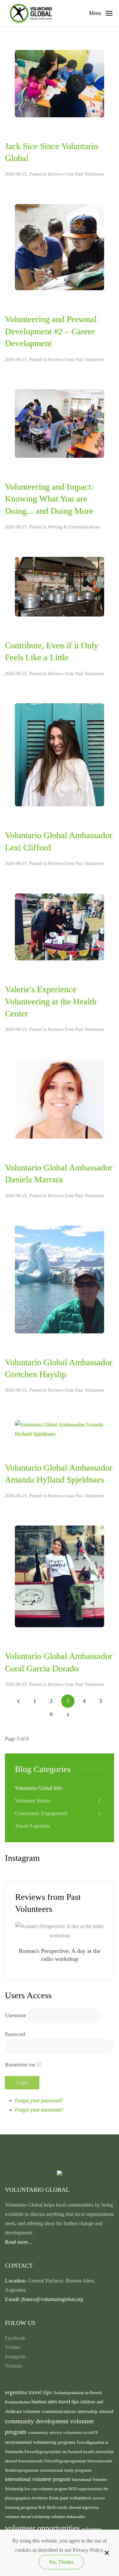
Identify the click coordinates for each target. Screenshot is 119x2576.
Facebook (15, 2338)
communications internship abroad (78, 2411)
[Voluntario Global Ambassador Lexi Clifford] (59, 754)
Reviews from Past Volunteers (76, 174)
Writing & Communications (74, 527)
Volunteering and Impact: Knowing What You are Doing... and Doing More (49, 499)
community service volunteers (56, 2432)
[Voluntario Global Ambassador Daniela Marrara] (59, 1098)
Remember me (20, 2065)
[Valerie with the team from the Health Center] (59, 926)
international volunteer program (38, 2479)
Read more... (18, 2242)
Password (15, 2034)
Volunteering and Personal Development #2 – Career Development (51, 331)
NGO (73, 2489)
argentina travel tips (29, 2392)
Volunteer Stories (33, 1801)
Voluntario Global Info (39, 1788)
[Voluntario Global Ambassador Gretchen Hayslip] (59, 1279)
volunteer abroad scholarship (28, 2517)
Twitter (12, 2347)
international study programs (66, 2470)
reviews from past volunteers (62, 2498)
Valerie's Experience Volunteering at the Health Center (51, 1001)
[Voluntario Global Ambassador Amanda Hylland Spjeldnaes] (59, 1429)
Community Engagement (41, 1813)
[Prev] (18, 1701)
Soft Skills (48, 2507)
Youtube (14, 2366)
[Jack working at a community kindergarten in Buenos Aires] (59, 83)
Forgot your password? (39, 2100)
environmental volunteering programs (41, 2442)
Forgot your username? (39, 2110)
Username (16, 2015)
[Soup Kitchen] (59, 586)
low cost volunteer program (46, 2489)
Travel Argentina (32, 1826)
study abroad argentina (78, 2507)
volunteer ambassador (68, 2517)
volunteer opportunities (43, 2528)
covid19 (90, 2433)
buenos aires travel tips (56, 2402)
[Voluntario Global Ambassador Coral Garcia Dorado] (59, 1576)
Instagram (15, 2357)
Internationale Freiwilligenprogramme (53, 2461)
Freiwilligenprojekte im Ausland (54, 2452)
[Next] (68, 1714)
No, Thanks (61, 2562)
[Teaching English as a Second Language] (59, 247)
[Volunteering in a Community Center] (59, 423)
